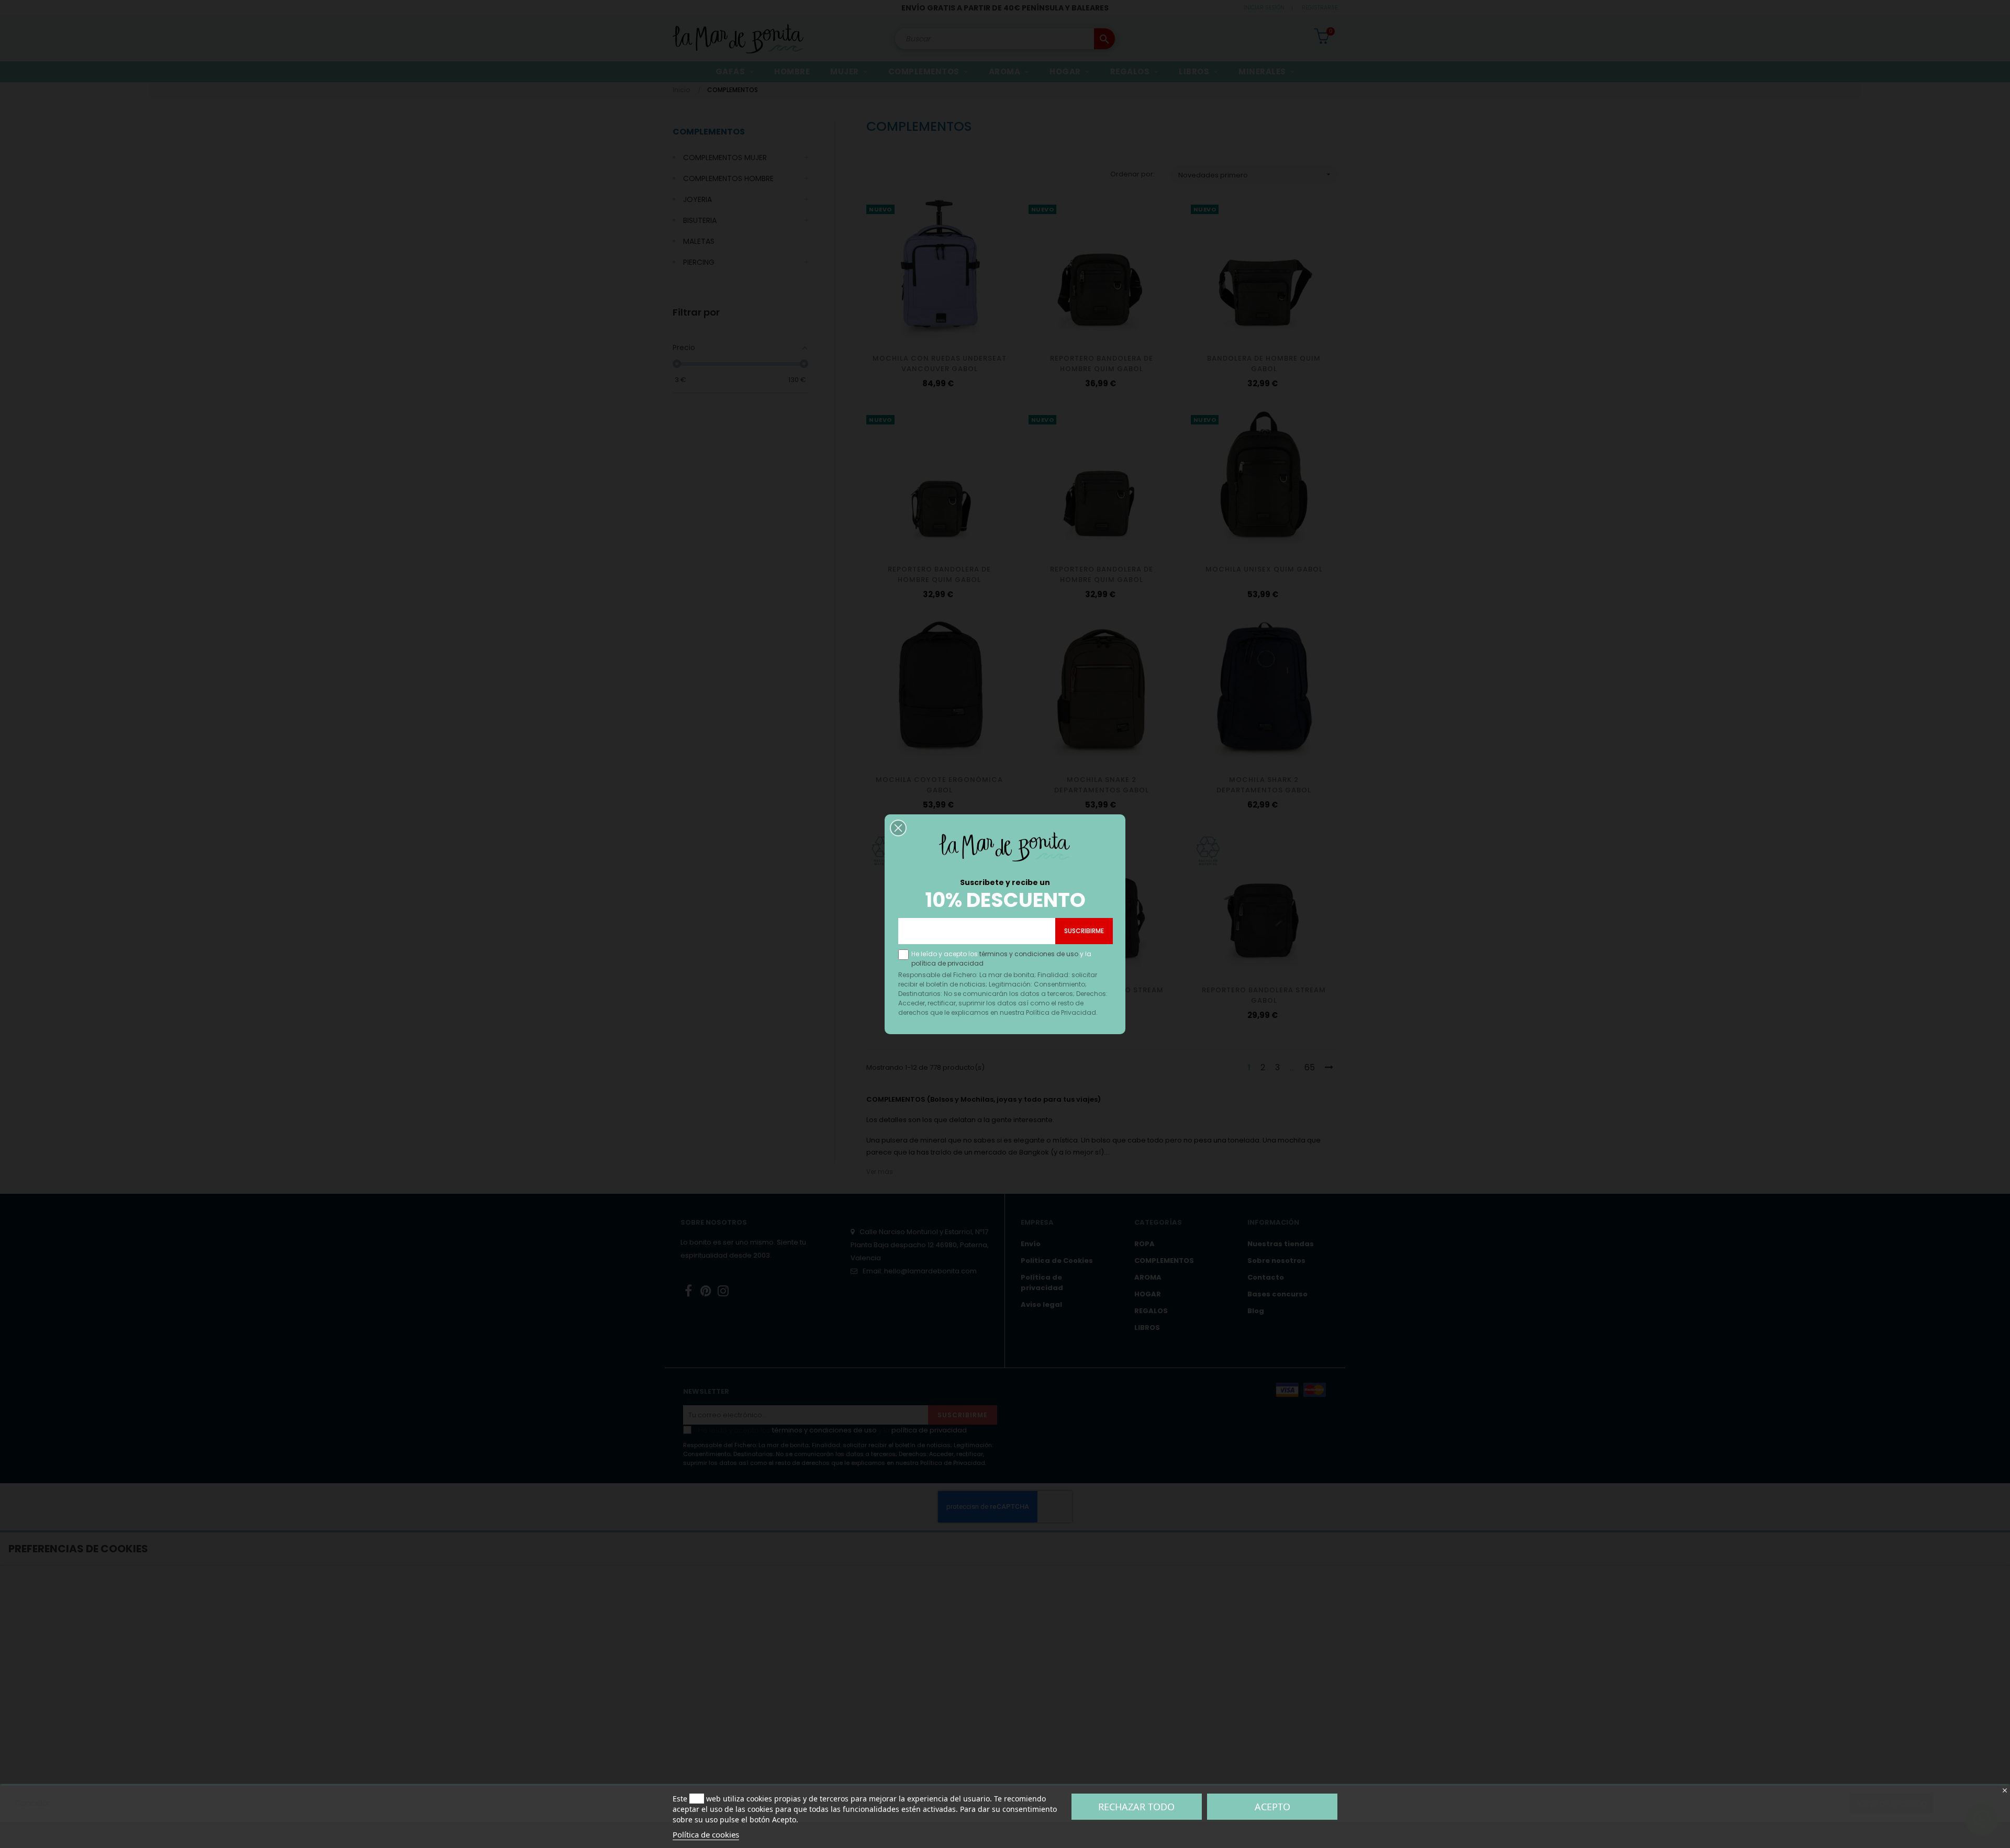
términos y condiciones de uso (1029, 954)
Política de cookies (706, 1834)
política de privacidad (947, 963)
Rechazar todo (1136, 1807)
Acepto (1272, 1807)
